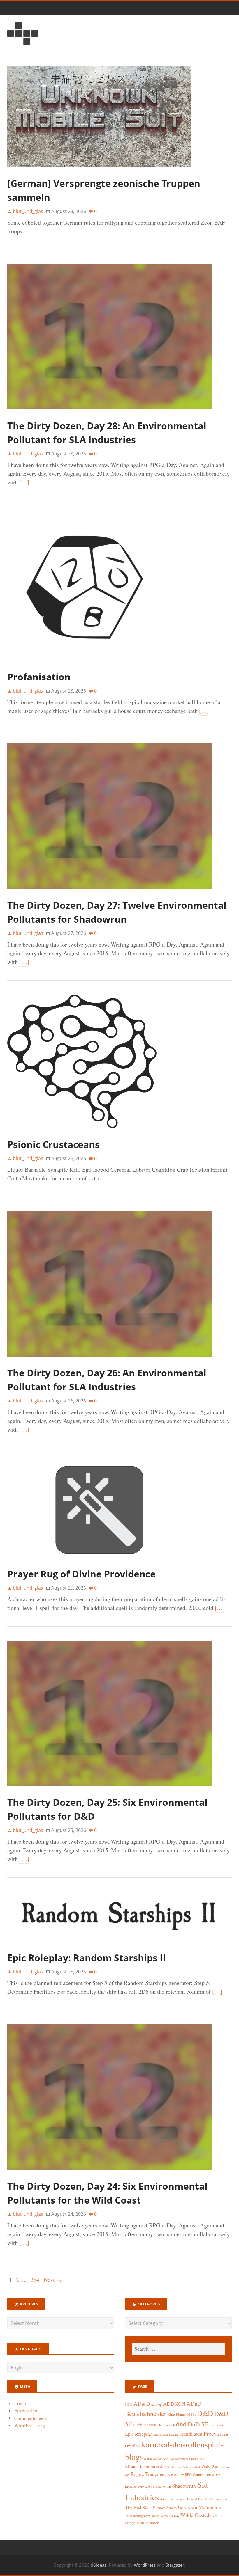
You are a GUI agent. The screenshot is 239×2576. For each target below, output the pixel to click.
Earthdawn (217, 2425)
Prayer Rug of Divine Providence (81, 1574)
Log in (21, 2403)
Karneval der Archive (159, 2459)
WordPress (145, 2565)
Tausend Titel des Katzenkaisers (207, 2499)
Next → (53, 2280)
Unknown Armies (164, 2508)
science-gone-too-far (158, 2486)
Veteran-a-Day (170, 2516)
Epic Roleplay (138, 2434)
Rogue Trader (145, 2474)
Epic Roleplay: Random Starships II (87, 1958)
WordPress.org (30, 2425)
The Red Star (138, 2507)
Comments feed (30, 2418)
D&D (205, 2413)
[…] (24, 482)
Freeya (211, 2434)
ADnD (194, 2404)
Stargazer (175, 2565)
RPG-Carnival (195, 2475)
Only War (210, 2467)
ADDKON (174, 2404)
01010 (129, 2405)
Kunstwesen (182, 2459)
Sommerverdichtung (173, 2499)
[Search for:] (178, 2349)
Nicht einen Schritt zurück (184, 2467)
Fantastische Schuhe (165, 2435)
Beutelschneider (146, 2413)
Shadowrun (184, 2486)
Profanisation (39, 677)
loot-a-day (198, 2459)
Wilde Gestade (196, 2515)
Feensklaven (191, 2434)
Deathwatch (166, 2425)
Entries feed (27, 2411)
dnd (181, 2424)
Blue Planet (177, 2414)
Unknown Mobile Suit (200, 2507)
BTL (191, 2414)
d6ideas (99, 2565)
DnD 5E (198, 2424)
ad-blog (157, 2404)
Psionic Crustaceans (53, 1144)
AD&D (142, 2404)
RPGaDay (213, 2475)
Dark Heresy (145, 2425)
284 (35, 2280)
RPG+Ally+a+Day (172, 2475)
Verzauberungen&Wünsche (142, 2516)
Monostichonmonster (146, 2466)
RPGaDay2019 (134, 2486)
